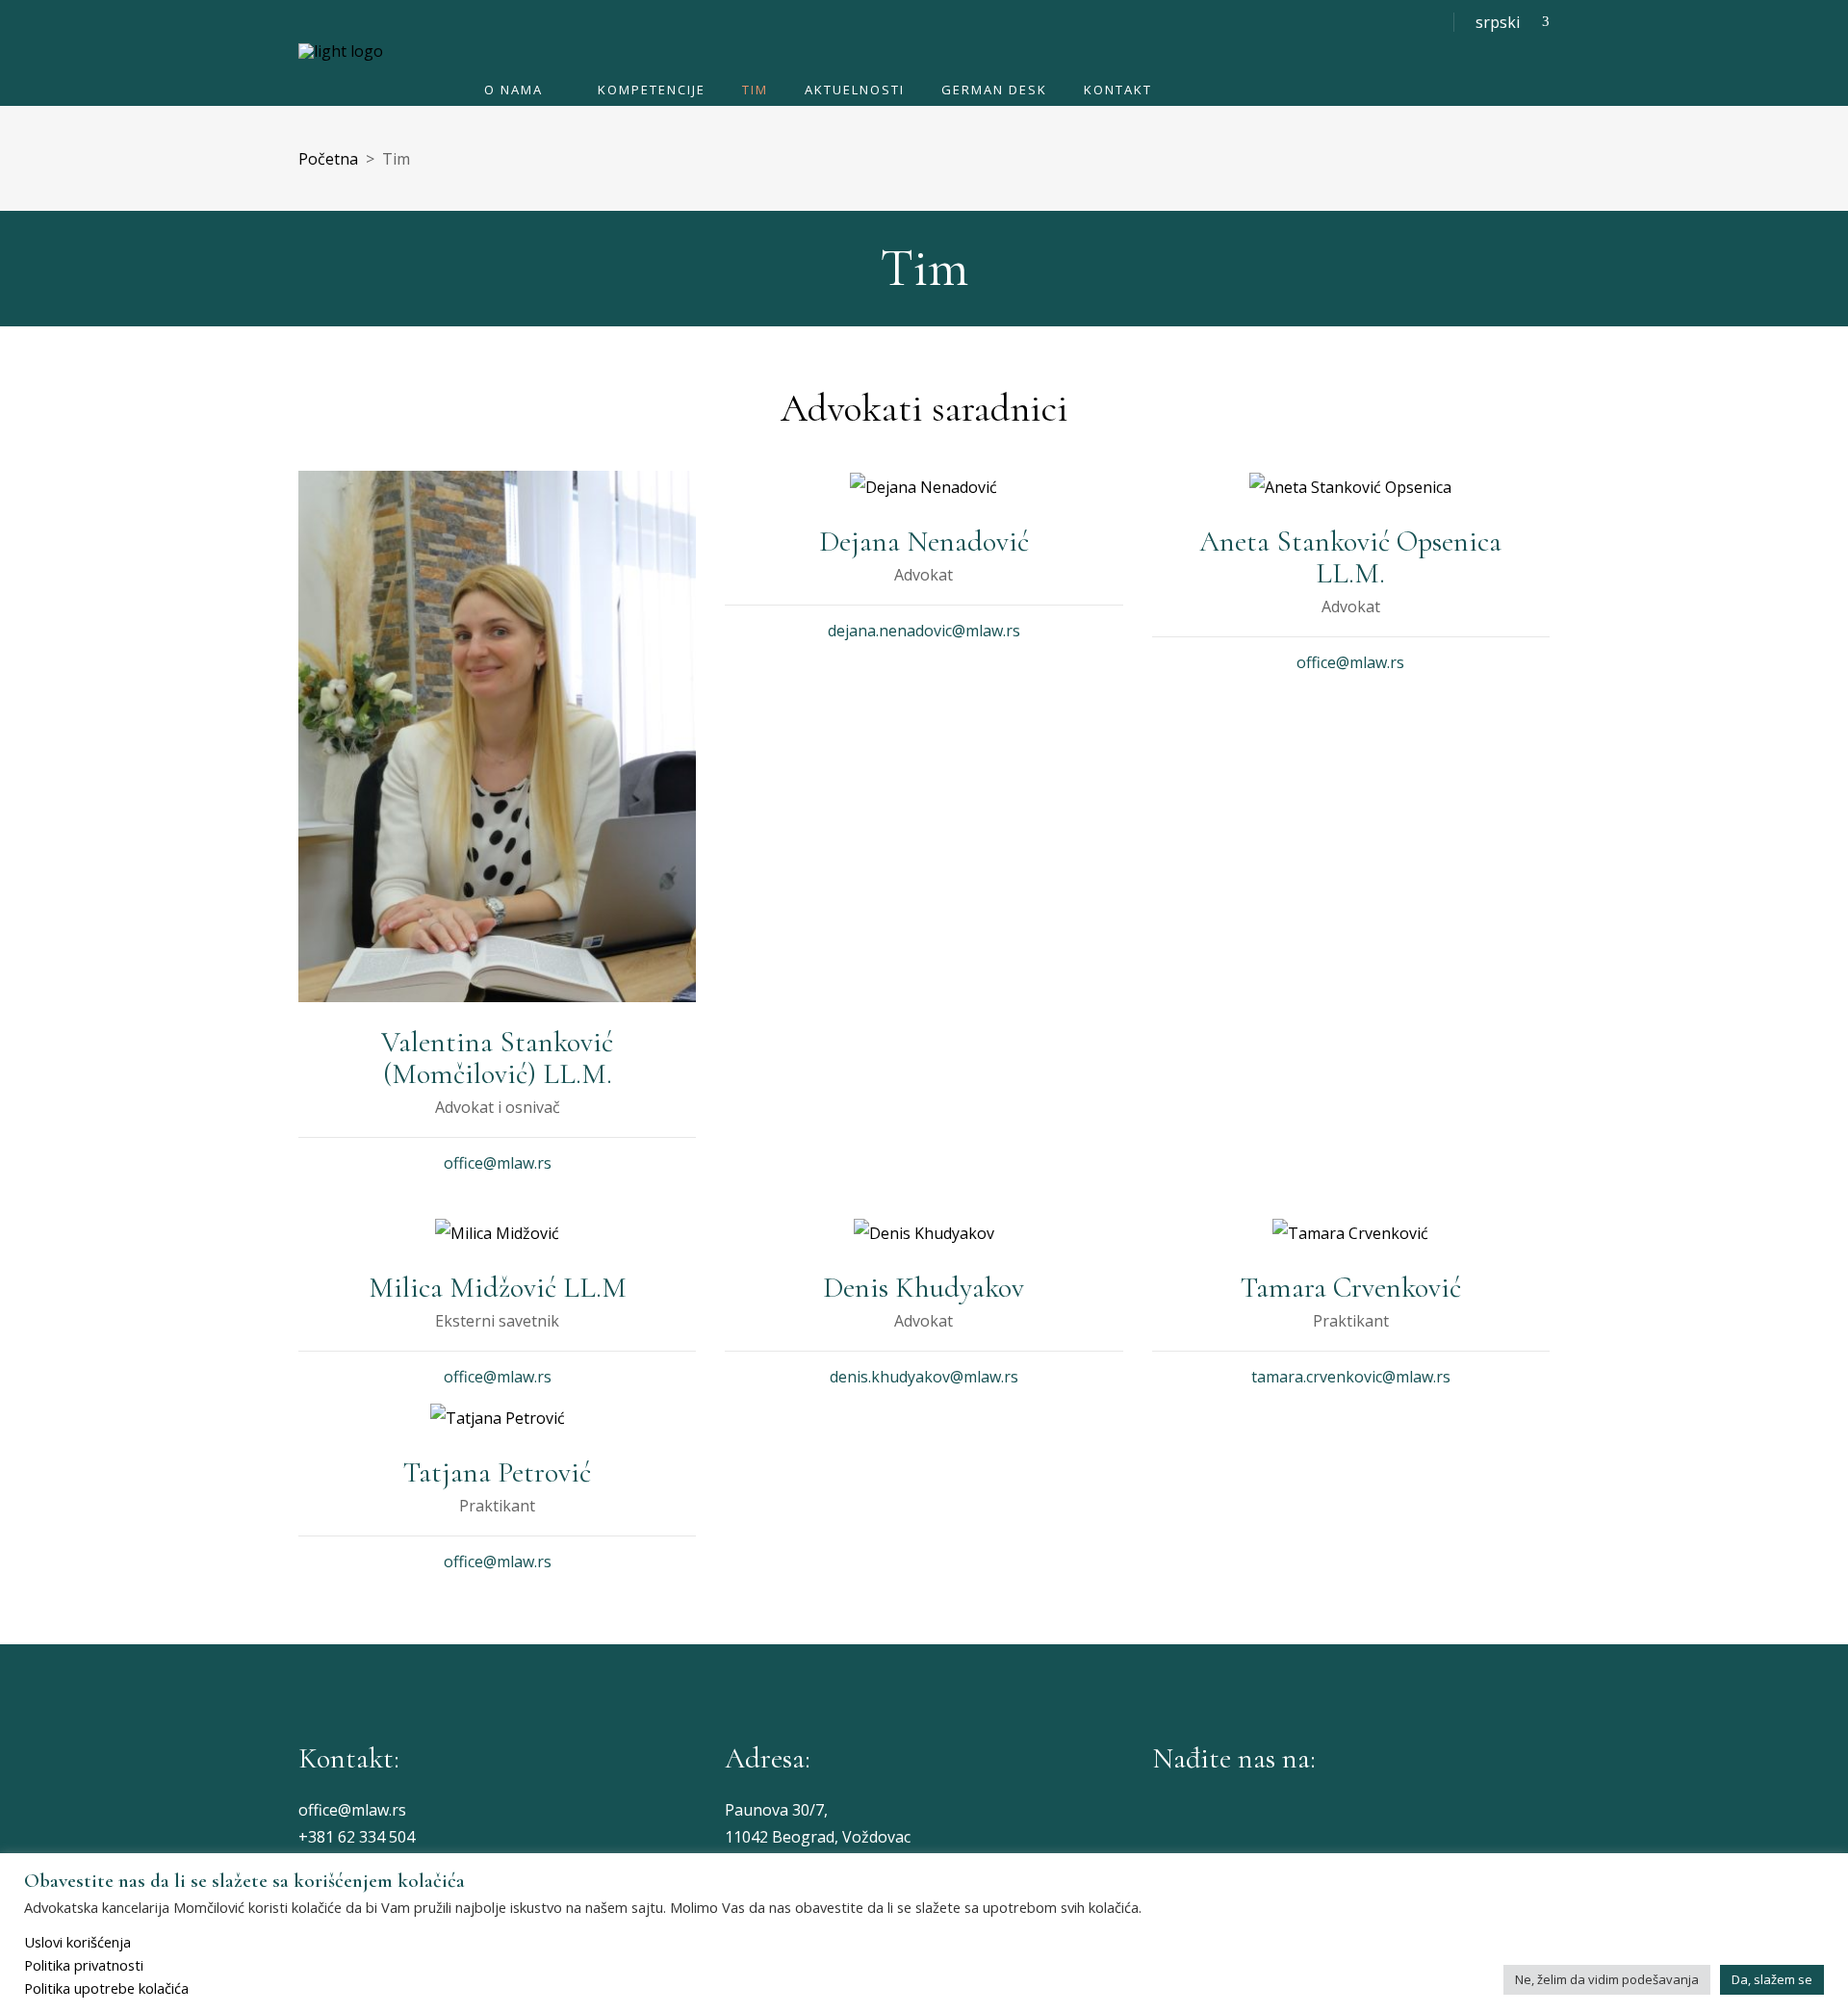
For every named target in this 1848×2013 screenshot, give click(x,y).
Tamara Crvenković (1351, 1288)
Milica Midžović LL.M (498, 1288)
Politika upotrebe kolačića (106, 1988)
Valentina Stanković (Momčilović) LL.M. (497, 1058)
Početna (328, 159)
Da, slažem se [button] (1772, 1979)
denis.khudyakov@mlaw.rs (924, 1377)
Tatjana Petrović (497, 1472)
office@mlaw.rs (498, 1163)
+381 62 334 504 (357, 1837)
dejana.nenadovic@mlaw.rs (924, 631)
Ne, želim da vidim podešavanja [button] (1607, 1979)
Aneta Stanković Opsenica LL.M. (1350, 557)
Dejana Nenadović (924, 542)
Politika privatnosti (84, 1965)
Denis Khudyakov (924, 1288)
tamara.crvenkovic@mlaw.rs (1351, 1377)
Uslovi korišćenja (77, 1942)
